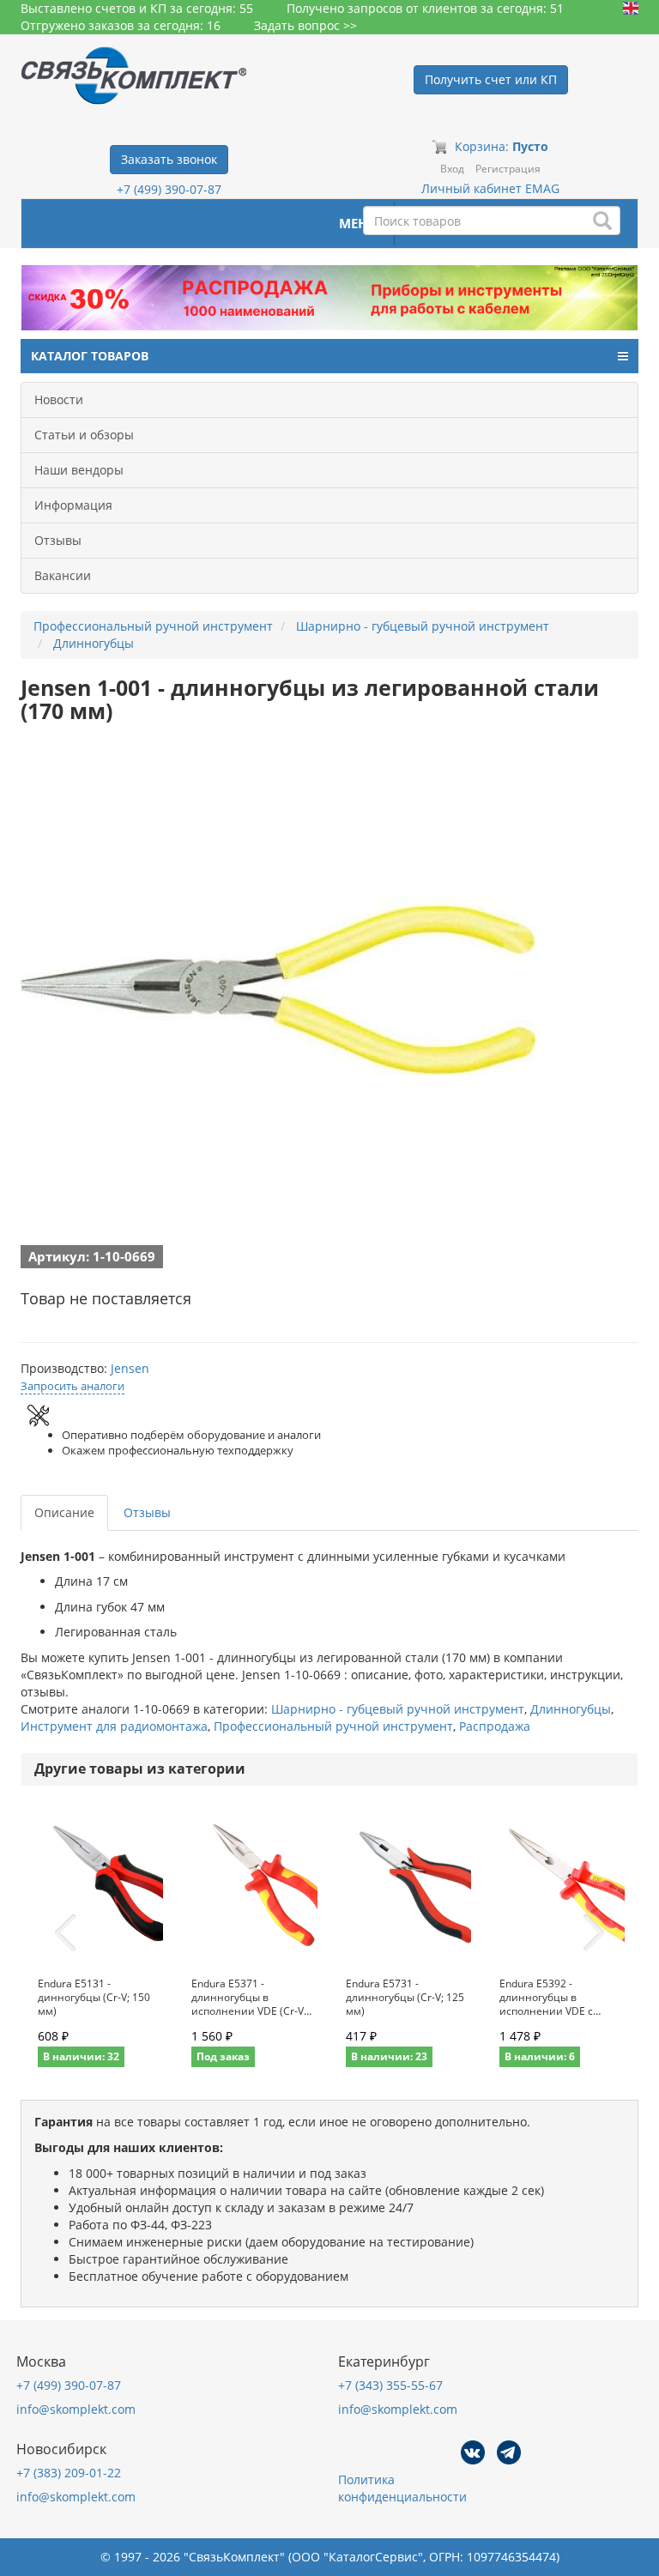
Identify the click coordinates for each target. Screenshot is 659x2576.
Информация (73, 505)
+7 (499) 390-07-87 (169, 189)
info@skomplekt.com (76, 2409)
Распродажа (495, 1726)
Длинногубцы (571, 1709)
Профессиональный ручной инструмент (333, 1726)
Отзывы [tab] (147, 1512)
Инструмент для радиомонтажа (114, 1726)
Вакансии (63, 575)
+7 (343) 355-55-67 (390, 2385)
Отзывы (58, 540)
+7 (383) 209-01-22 (69, 2473)
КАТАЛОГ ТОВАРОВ (90, 356)
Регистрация (508, 169)
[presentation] (65, 1933)
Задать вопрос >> (305, 25)
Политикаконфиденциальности (402, 2488)
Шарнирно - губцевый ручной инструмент (398, 1709)
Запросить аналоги (73, 1386)
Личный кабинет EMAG (490, 188)
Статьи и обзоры (84, 435)
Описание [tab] (64, 1512)
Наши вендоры (79, 470)
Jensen (130, 1368)
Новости (59, 399)
